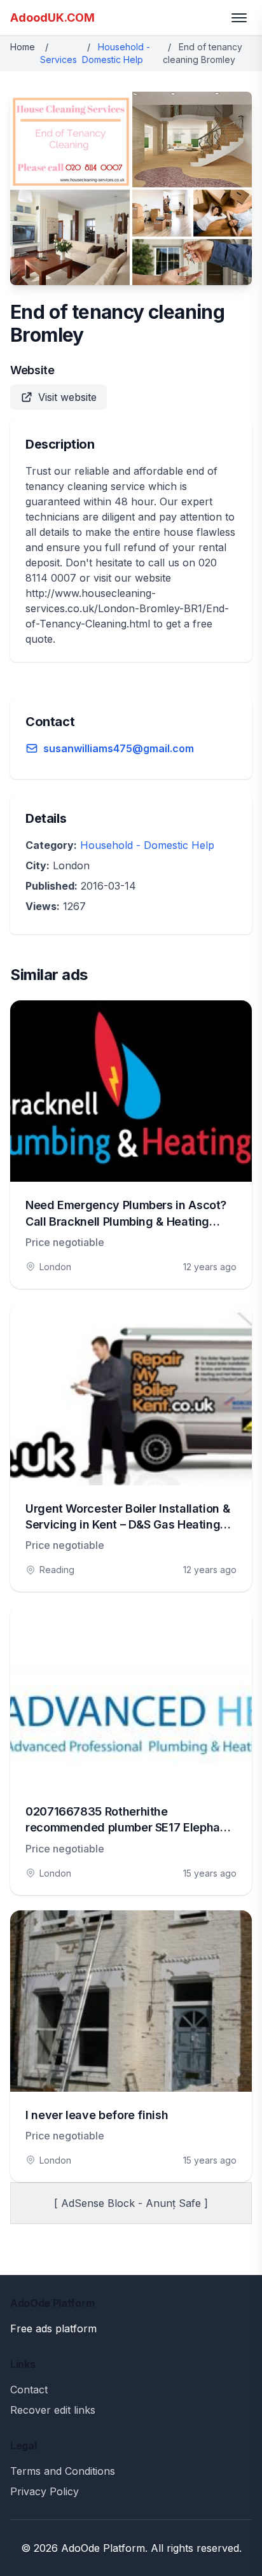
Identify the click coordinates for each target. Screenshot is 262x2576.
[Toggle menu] (239, 18)
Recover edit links (53, 2410)
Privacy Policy (45, 2491)
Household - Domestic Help (147, 845)
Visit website (67, 397)
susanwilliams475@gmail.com (119, 748)
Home (23, 47)
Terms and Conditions (63, 2471)
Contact (29, 2390)
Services (59, 59)
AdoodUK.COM (52, 17)
